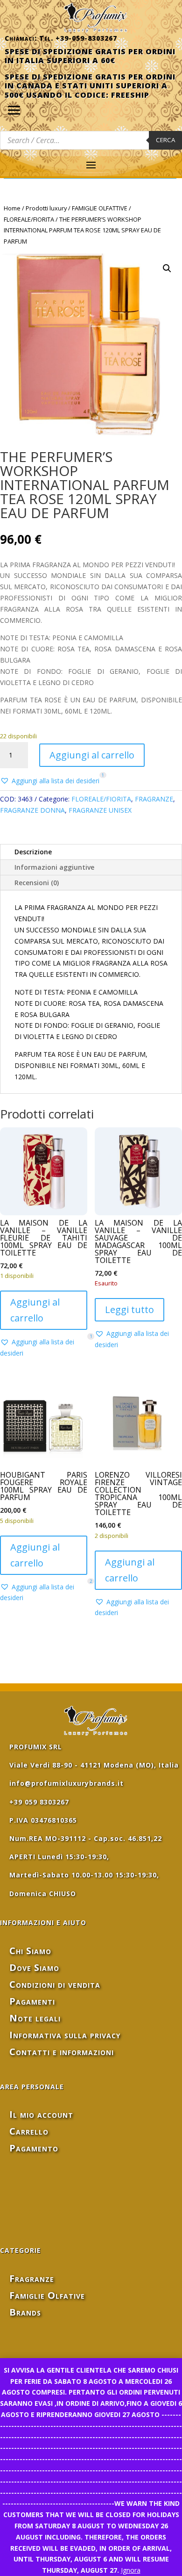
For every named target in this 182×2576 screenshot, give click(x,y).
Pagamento (34, 2148)
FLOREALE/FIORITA (29, 219)
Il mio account (41, 2114)
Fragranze (32, 2278)
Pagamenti (32, 2001)
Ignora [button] (131, 2570)
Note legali (35, 2018)
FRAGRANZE (154, 799)
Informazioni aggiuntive (54, 867)
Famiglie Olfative (47, 2295)
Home (12, 208)
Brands (25, 2312)
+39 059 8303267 (39, 1802)
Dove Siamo (34, 1967)
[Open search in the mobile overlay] (91, 140)
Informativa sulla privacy (65, 2035)
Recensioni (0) (37, 883)
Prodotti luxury (46, 208)
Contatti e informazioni (62, 2052)
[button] (167, 268)
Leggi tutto (129, 1310)
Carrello (29, 2131)
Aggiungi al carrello (92, 755)
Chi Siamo (30, 1951)
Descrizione (33, 852)
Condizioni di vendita (55, 1984)
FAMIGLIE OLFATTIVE (100, 208)
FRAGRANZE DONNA (32, 810)
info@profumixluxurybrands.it (66, 1783)
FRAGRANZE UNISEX (100, 810)
